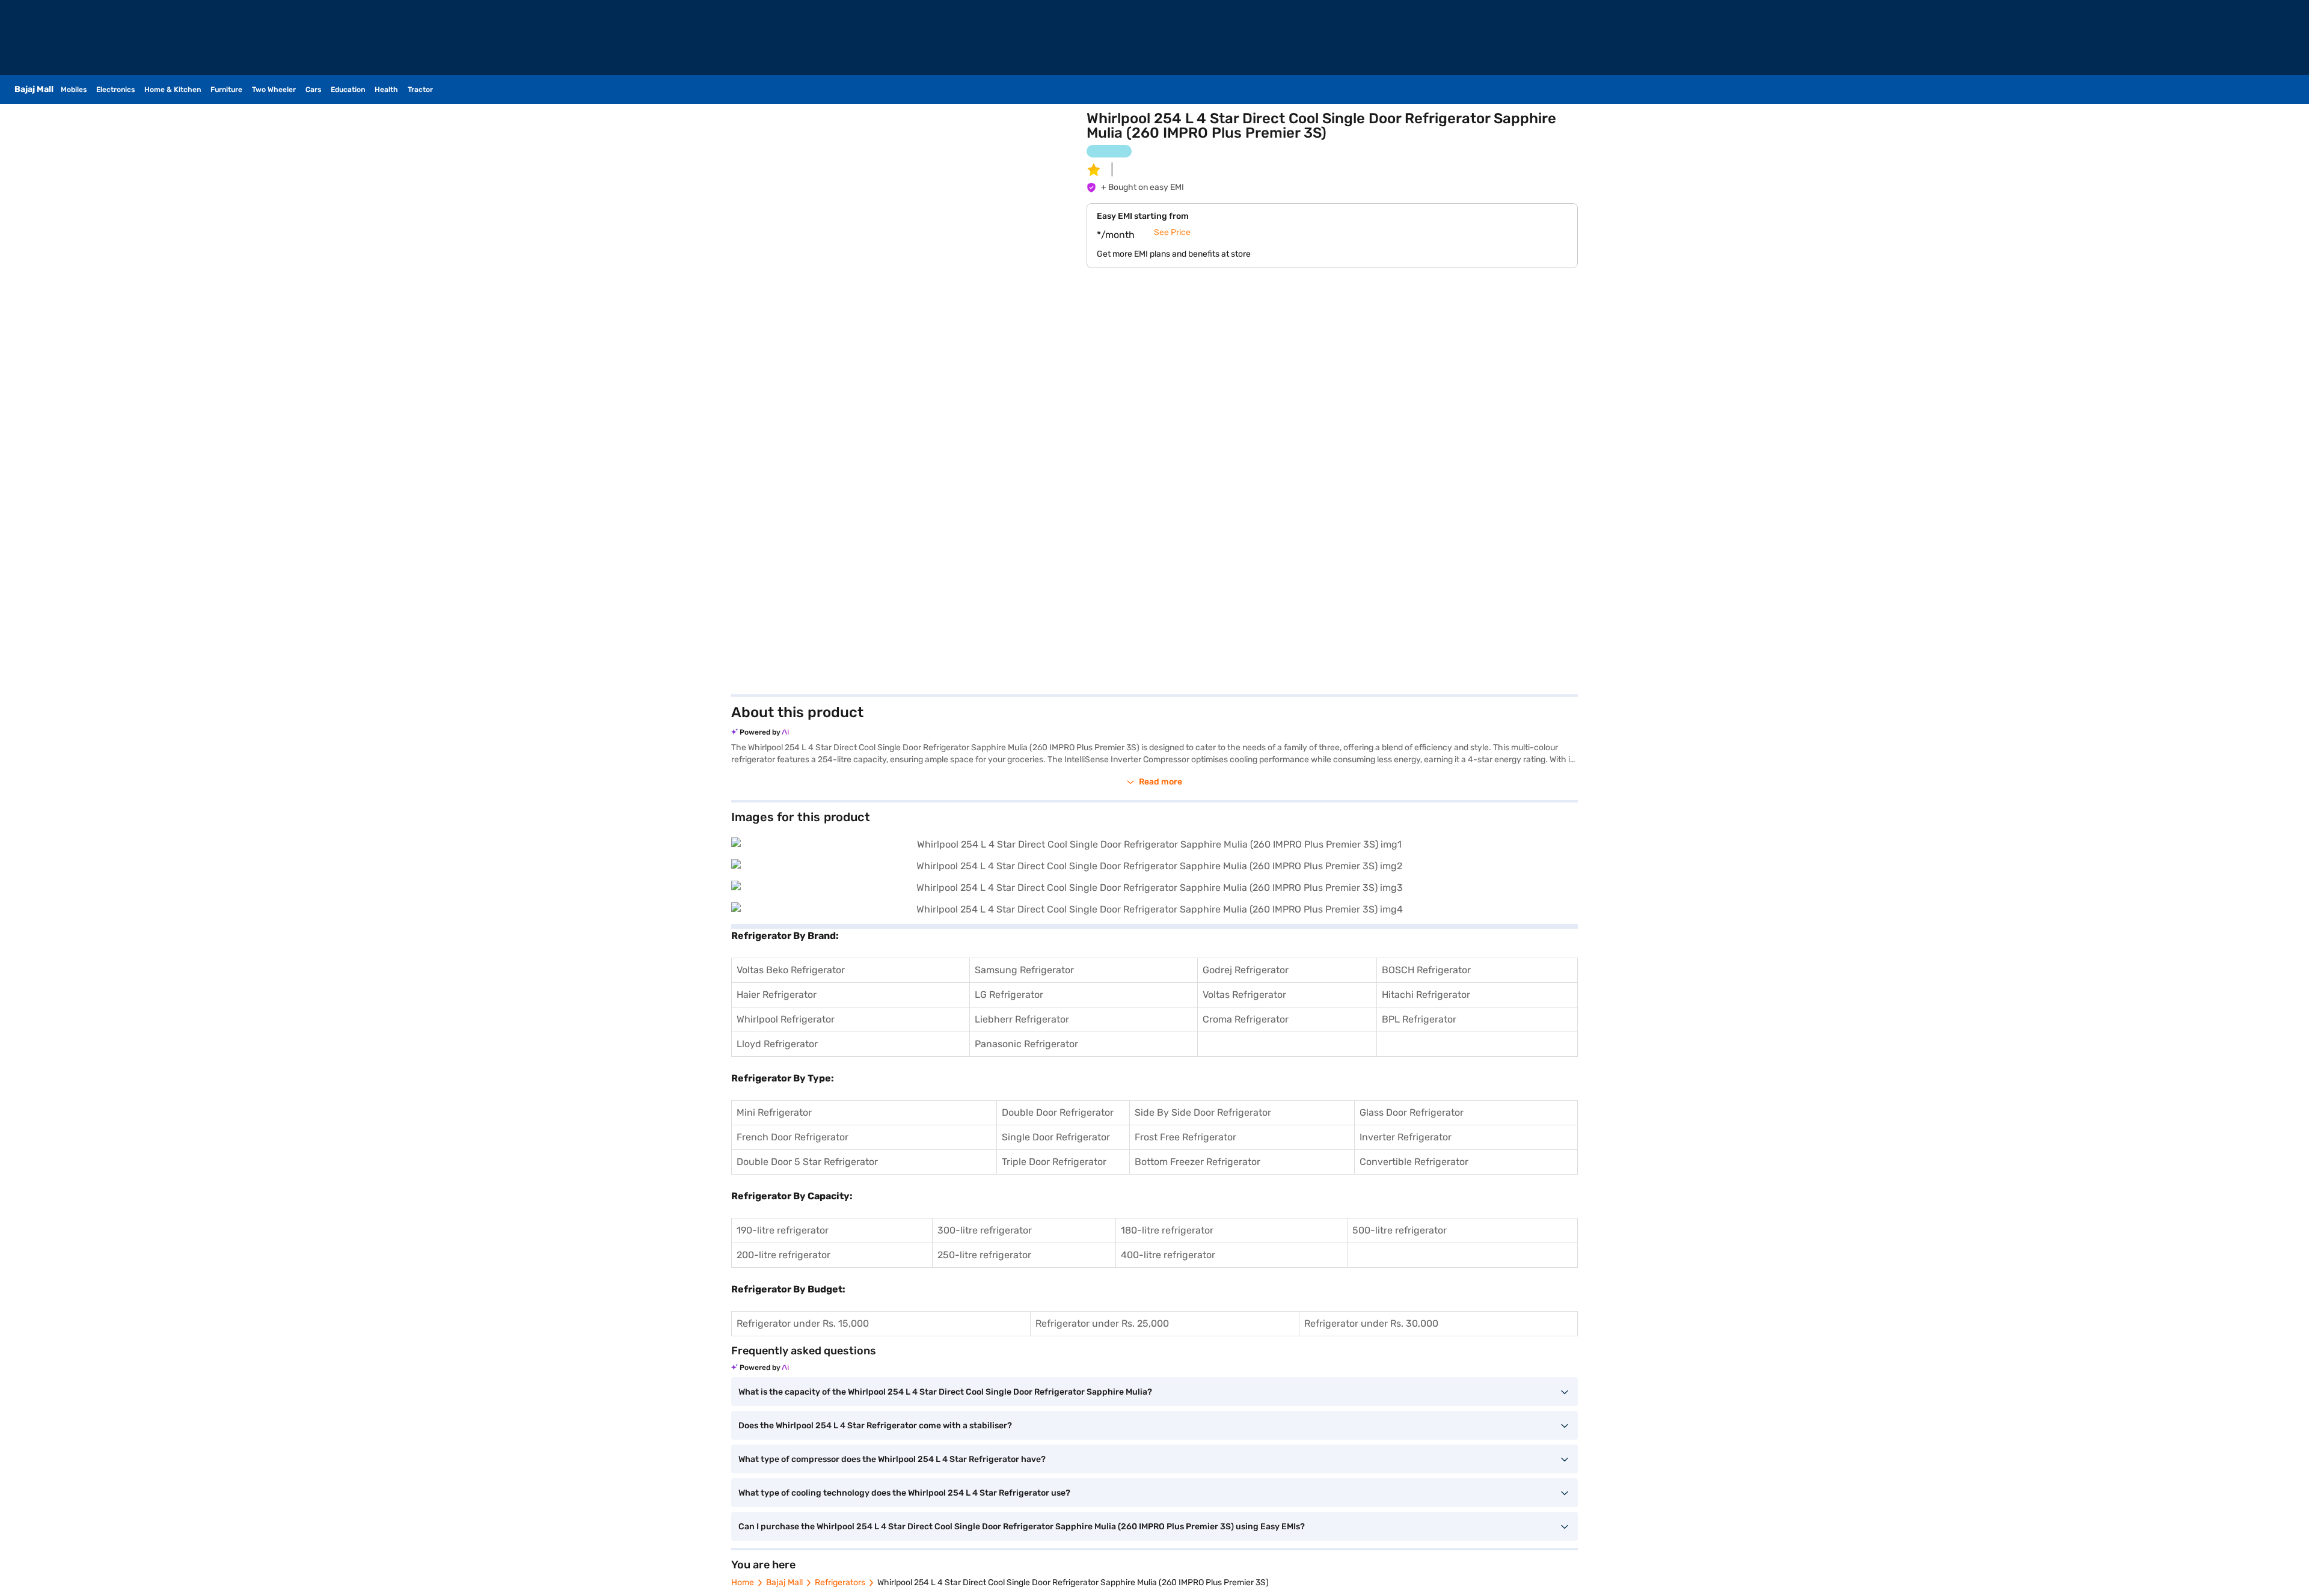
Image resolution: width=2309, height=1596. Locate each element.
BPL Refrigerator (1419, 1019)
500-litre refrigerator (1400, 1230)
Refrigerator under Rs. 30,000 (1371, 1323)
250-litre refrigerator (984, 1255)
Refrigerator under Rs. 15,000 (803, 1323)
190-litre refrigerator (783, 1230)
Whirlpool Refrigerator (786, 1019)
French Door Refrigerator (793, 1137)
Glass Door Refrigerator (1412, 1112)
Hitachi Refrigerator (1426, 995)
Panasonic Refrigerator (1026, 1044)
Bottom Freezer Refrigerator (1197, 1162)
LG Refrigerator (1009, 995)
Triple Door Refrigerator (1054, 1162)
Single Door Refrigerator (1056, 1137)
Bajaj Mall (784, 1582)
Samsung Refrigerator (1024, 970)
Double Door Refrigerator (1058, 1112)
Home (743, 1582)
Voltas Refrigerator (1244, 995)
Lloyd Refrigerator (777, 1044)
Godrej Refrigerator (1246, 970)
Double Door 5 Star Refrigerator (807, 1162)
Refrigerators (840, 1582)
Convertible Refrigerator (1414, 1162)
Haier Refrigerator (777, 995)
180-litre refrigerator (1167, 1230)
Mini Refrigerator (774, 1112)
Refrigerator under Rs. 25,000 (1102, 1323)
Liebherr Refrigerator (1022, 1019)
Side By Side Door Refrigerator (1203, 1112)
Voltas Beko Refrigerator (791, 970)
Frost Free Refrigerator (1185, 1137)
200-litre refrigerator (783, 1255)
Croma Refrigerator (1246, 1019)
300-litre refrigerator (985, 1230)
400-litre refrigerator (1168, 1255)
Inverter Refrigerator (1406, 1137)
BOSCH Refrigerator (1426, 970)
